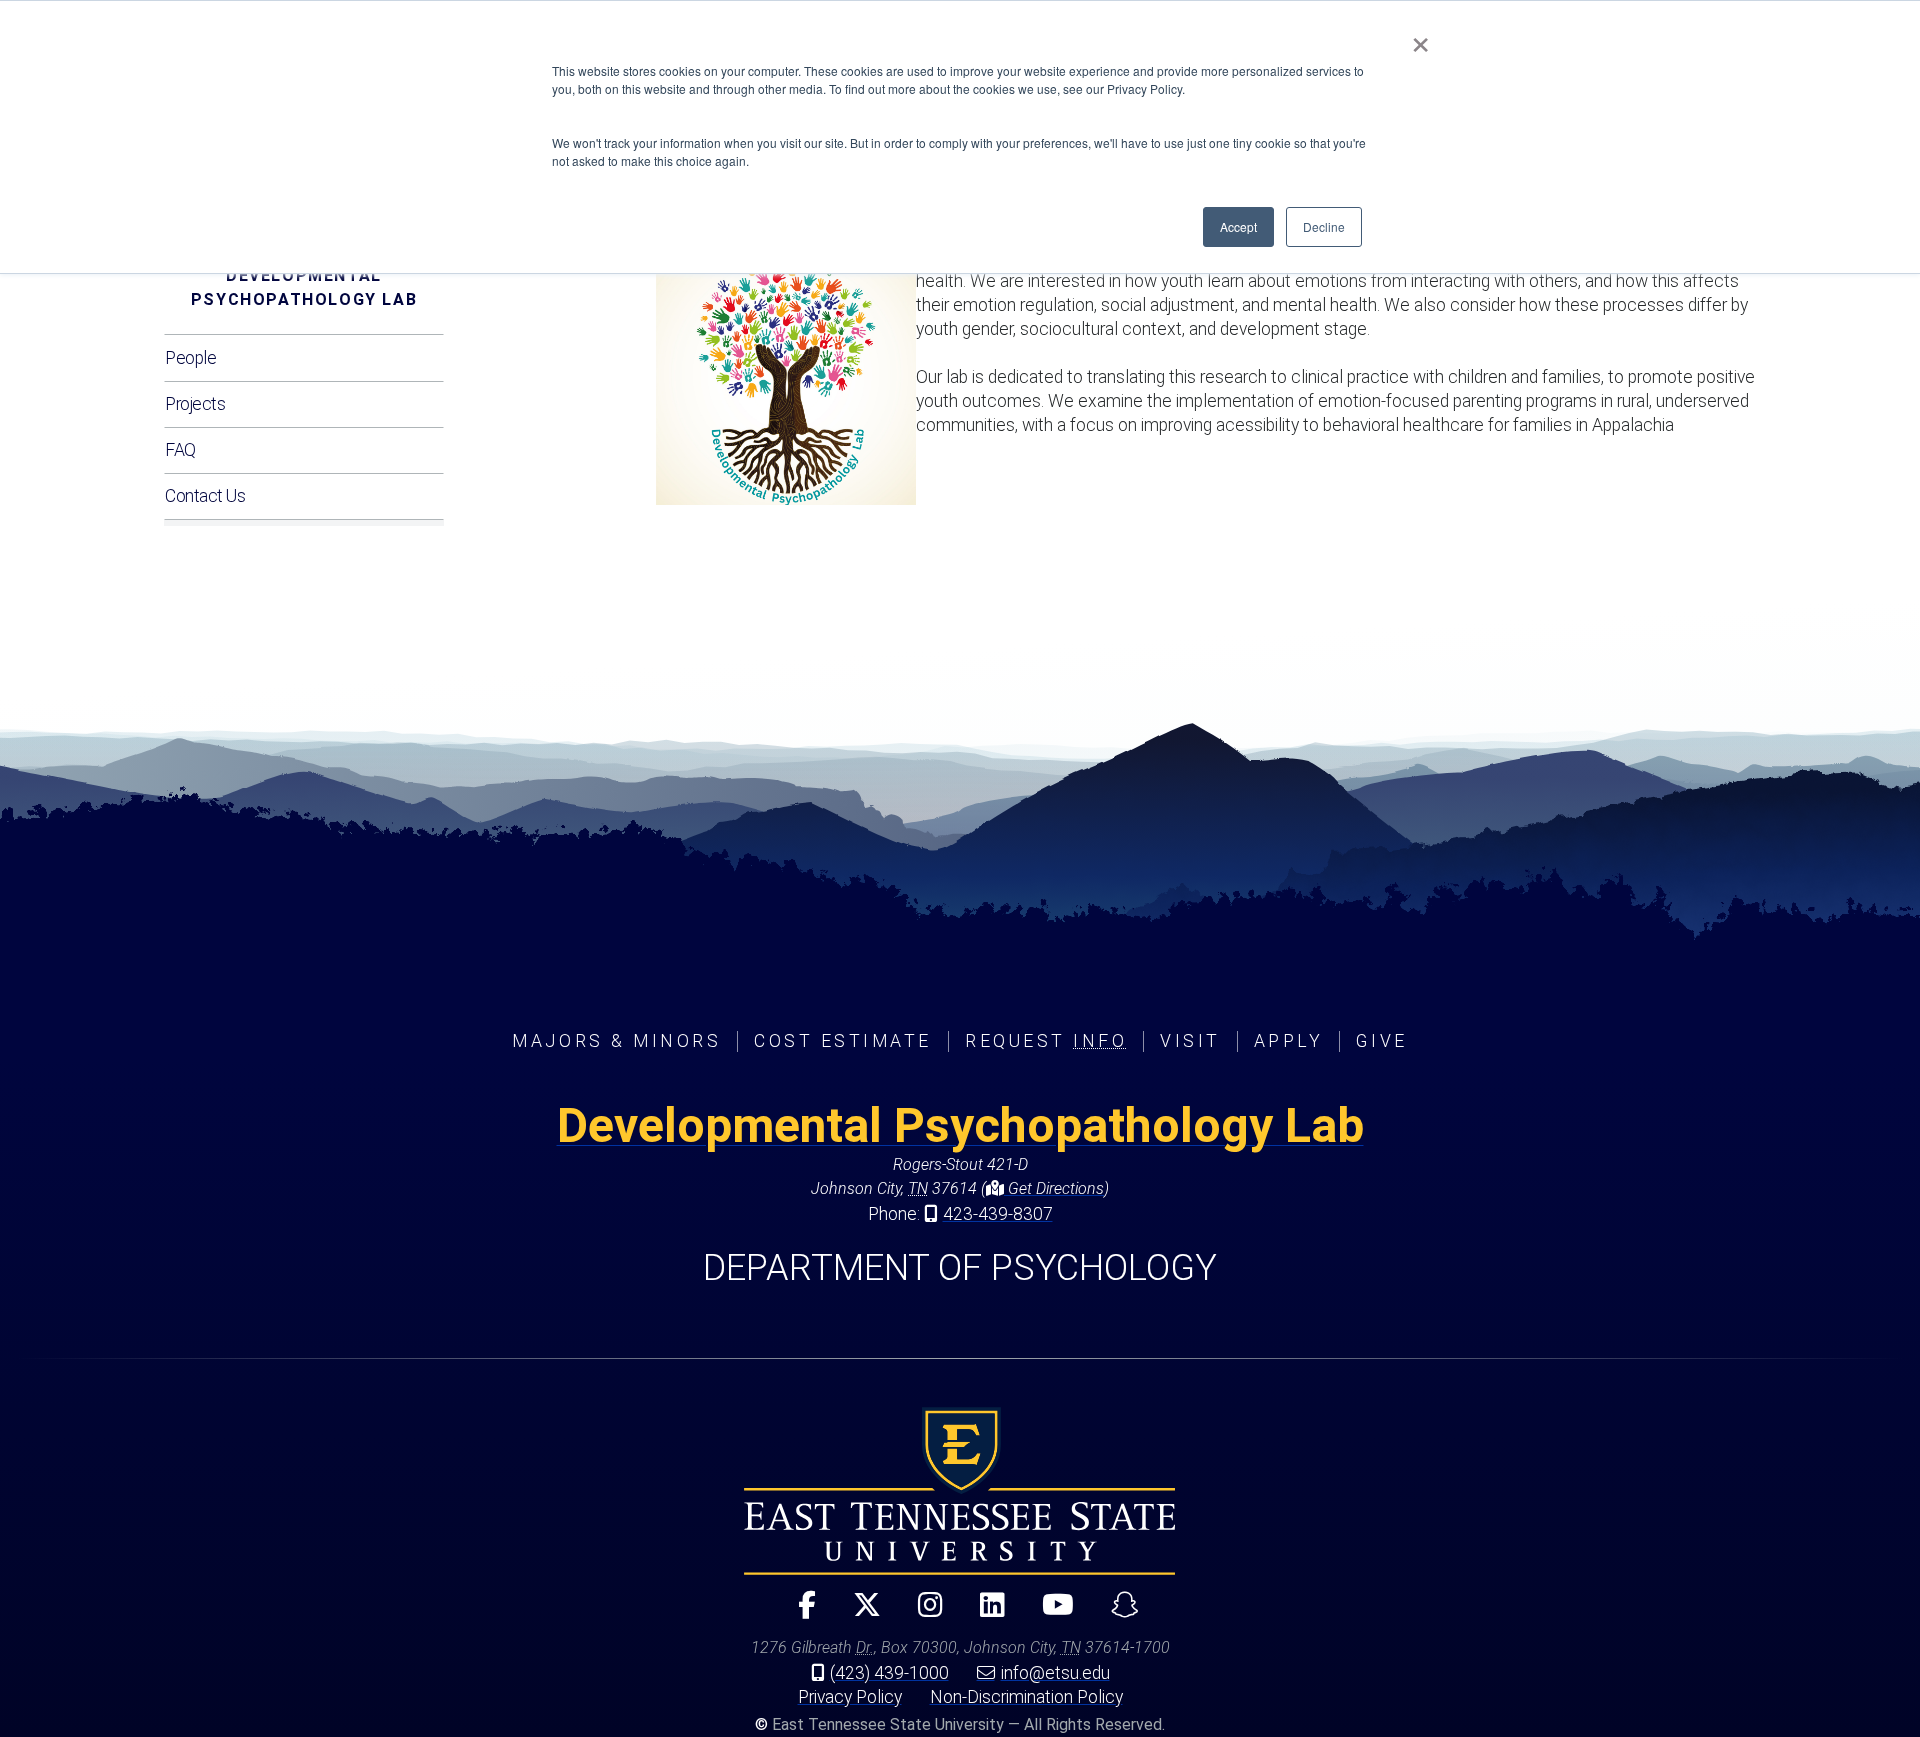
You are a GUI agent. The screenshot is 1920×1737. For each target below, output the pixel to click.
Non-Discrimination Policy (1026, 1697)
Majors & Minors (616, 1041)
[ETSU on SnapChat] (1116, 1613)
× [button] (1420, 38)
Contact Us (205, 496)
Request (1046, 1041)
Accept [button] (1238, 226)
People (190, 358)
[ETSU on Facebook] (798, 1613)
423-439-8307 (998, 1214)
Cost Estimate (843, 1041)
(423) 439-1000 (889, 1673)
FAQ (180, 450)
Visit (1190, 1041)
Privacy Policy (850, 1697)
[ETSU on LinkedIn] (984, 1613)
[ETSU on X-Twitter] (858, 1613)
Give (1381, 1041)
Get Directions (1054, 1188)
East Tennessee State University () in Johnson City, (960, 1491)
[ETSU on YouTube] (1049, 1613)
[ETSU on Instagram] (922, 1613)
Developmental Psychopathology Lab (304, 287)
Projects (195, 404)
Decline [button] (1324, 226)
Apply (1289, 1041)
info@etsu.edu (1055, 1673)
